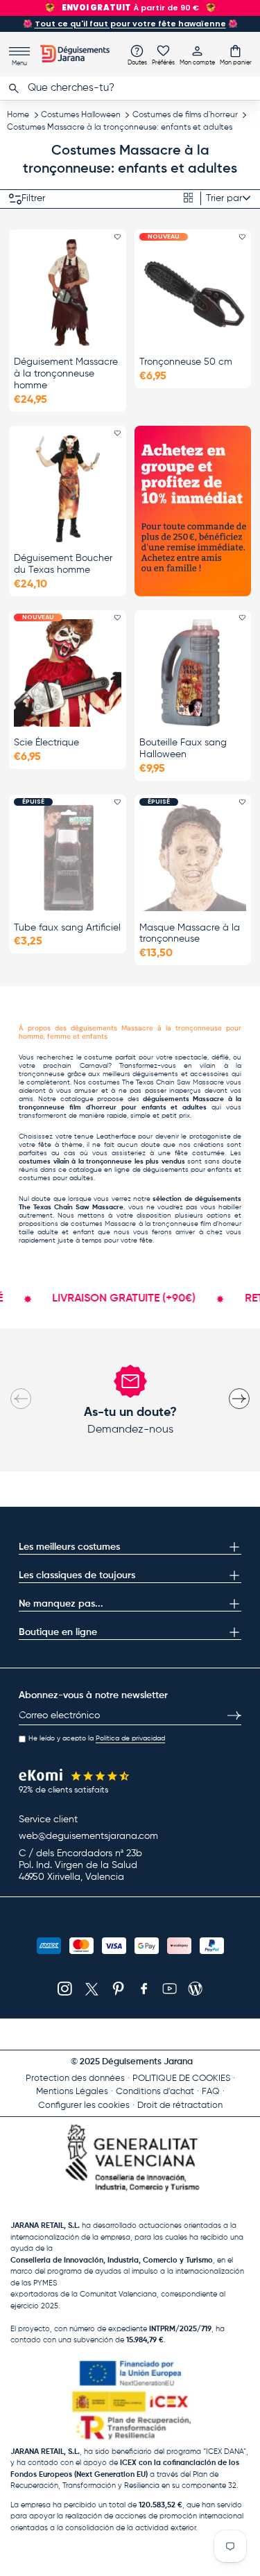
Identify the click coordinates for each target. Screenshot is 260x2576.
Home (18, 115)
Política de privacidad (130, 1738)
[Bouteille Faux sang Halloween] (193, 673)
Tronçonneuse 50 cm (186, 362)
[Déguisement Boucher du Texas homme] (68, 489)
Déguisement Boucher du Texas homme (63, 564)
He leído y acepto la (97, 1738)
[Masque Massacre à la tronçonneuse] (193, 857)
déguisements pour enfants (188, 1170)
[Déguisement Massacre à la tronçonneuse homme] (68, 292)
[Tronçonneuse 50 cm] (193, 292)
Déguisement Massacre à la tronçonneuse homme (66, 374)
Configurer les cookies (84, 2106)
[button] (236, 55)
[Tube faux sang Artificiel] (68, 857)
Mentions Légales (72, 2092)
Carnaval (94, 1066)
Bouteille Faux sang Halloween (183, 749)
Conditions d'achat (155, 2092)
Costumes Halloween (81, 115)
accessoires (209, 1074)
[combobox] (130, 88)
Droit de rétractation (180, 2106)
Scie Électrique (46, 743)
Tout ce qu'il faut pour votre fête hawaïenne (130, 24)
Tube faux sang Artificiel (67, 928)
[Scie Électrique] (68, 673)
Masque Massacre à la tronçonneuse (190, 934)
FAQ (211, 2092)
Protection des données (75, 2078)
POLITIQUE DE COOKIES (181, 2078)
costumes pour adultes (56, 1178)
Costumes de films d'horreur (185, 115)
